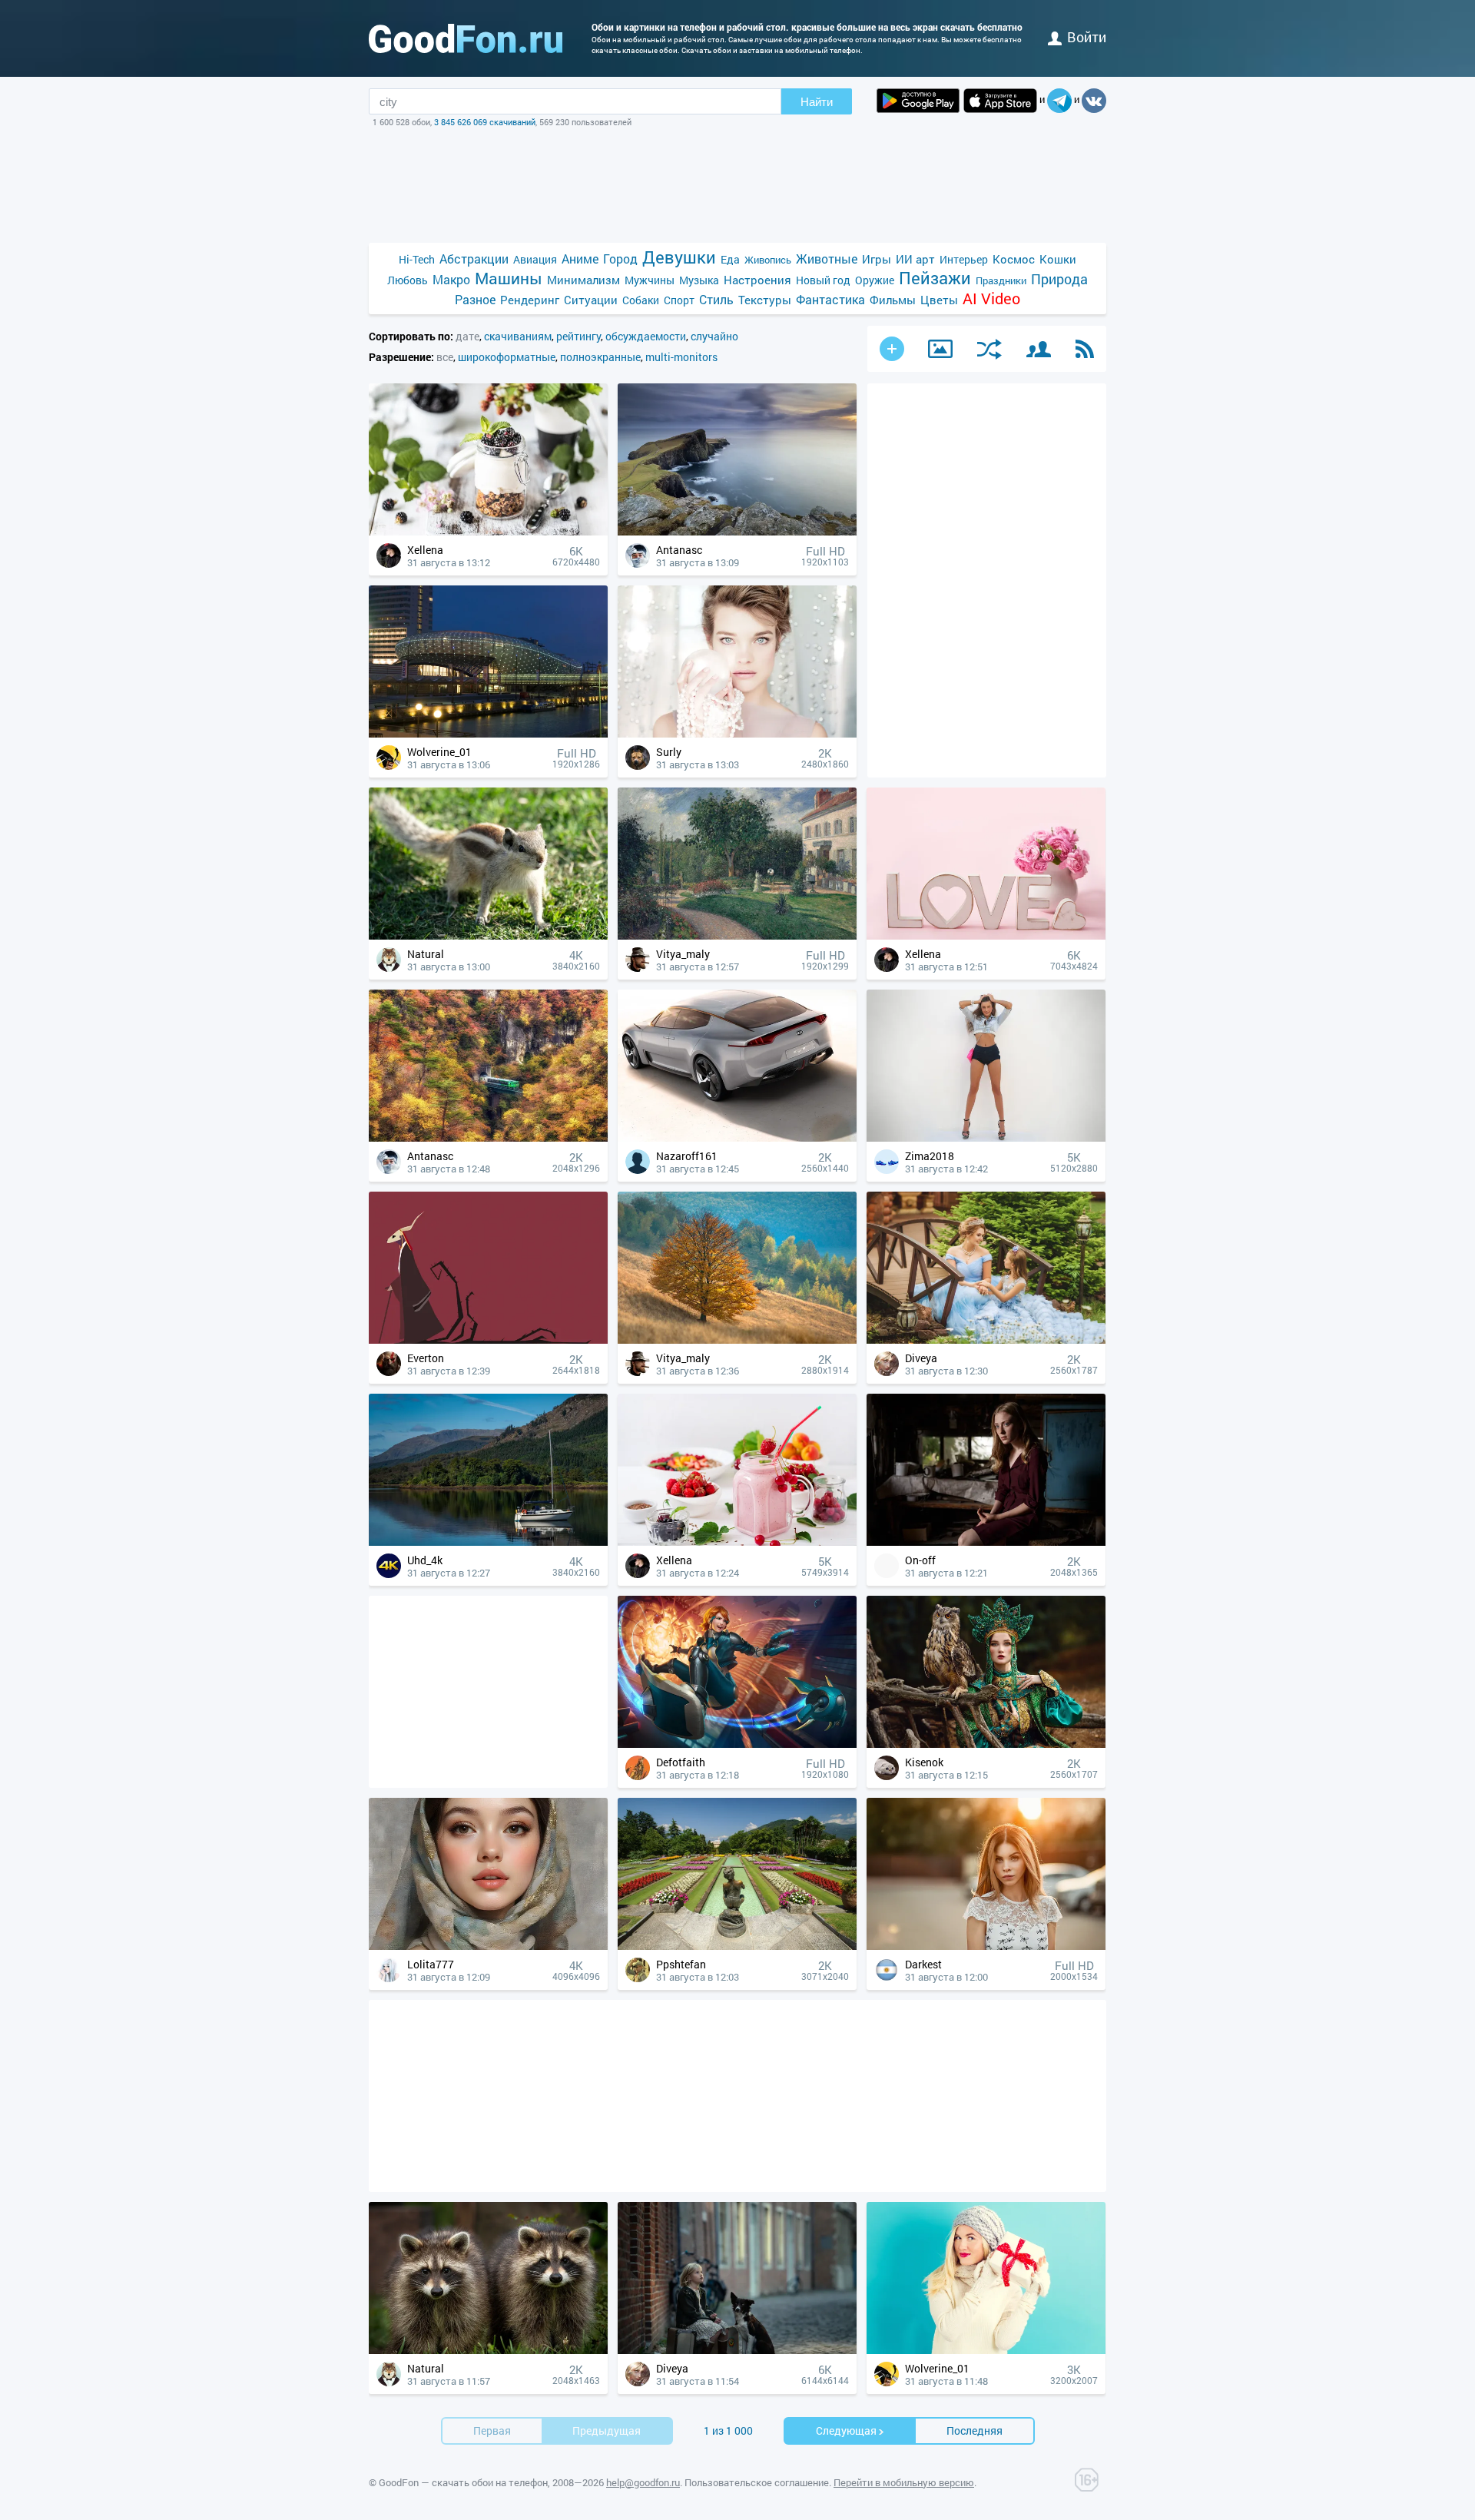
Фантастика (830, 299)
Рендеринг (530, 300)
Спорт (679, 300)
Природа (1059, 279)
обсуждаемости (646, 336)
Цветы (939, 300)
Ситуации (591, 300)
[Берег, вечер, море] (737, 531)
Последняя (974, 2430)
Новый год (823, 280)
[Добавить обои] (892, 349)
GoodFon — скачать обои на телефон (463, 2482)
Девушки (679, 257)
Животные (827, 259)
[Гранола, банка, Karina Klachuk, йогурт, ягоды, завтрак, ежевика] (488, 531)
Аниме (580, 259)
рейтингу (578, 336)
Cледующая (846, 2430)
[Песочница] (940, 349)
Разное (475, 299)
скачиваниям (518, 336)
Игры (877, 259)
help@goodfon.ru (643, 2482)
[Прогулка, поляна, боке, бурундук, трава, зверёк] (488, 935)
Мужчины (650, 280)
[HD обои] (918, 101)
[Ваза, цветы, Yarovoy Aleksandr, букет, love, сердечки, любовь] (986, 935)
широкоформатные (507, 357)
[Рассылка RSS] (1085, 349)
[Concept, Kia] (737, 1137)
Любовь (408, 280)
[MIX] (989, 349)
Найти (817, 102)
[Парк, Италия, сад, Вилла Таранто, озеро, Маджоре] (737, 1946)
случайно (714, 336)
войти (1087, 37)
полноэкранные (600, 357)
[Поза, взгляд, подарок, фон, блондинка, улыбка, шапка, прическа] (986, 2350)
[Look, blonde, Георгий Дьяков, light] (986, 1946)
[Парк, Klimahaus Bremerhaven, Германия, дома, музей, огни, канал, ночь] (488, 733)
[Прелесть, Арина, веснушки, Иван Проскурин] (986, 1542)
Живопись (768, 260)
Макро (451, 279)
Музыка (699, 280)
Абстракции (474, 259)
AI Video (991, 298)
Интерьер (964, 259)
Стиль (716, 299)
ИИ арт (915, 259)
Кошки (1058, 259)
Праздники (1001, 280)
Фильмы (893, 300)
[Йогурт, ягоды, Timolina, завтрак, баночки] (737, 1542)
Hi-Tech (417, 259)
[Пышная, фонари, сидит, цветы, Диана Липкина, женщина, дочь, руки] (986, 1340)
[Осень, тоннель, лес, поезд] (488, 1137)
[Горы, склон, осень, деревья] (737, 1340)
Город (620, 259)
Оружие (875, 280)
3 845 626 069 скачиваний (485, 122)
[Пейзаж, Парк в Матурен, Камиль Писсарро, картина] (737, 935)
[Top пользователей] (1039, 349)
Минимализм (583, 280)
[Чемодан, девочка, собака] (737, 2350)
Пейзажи (935, 278)
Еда (730, 259)
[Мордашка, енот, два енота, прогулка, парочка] (488, 2350)
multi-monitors (681, 357)
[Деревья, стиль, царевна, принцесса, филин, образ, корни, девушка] (986, 1744)
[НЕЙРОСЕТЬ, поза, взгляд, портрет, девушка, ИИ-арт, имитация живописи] (488, 1946)
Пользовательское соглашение (757, 2482)
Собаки (641, 300)
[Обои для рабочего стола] (466, 38)
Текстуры (765, 300)
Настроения (757, 280)
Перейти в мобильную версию (904, 2482)
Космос (1014, 259)
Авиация (535, 259)
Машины (509, 279)
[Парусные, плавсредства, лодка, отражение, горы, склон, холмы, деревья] (488, 1542)
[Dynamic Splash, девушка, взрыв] (737, 1744)
